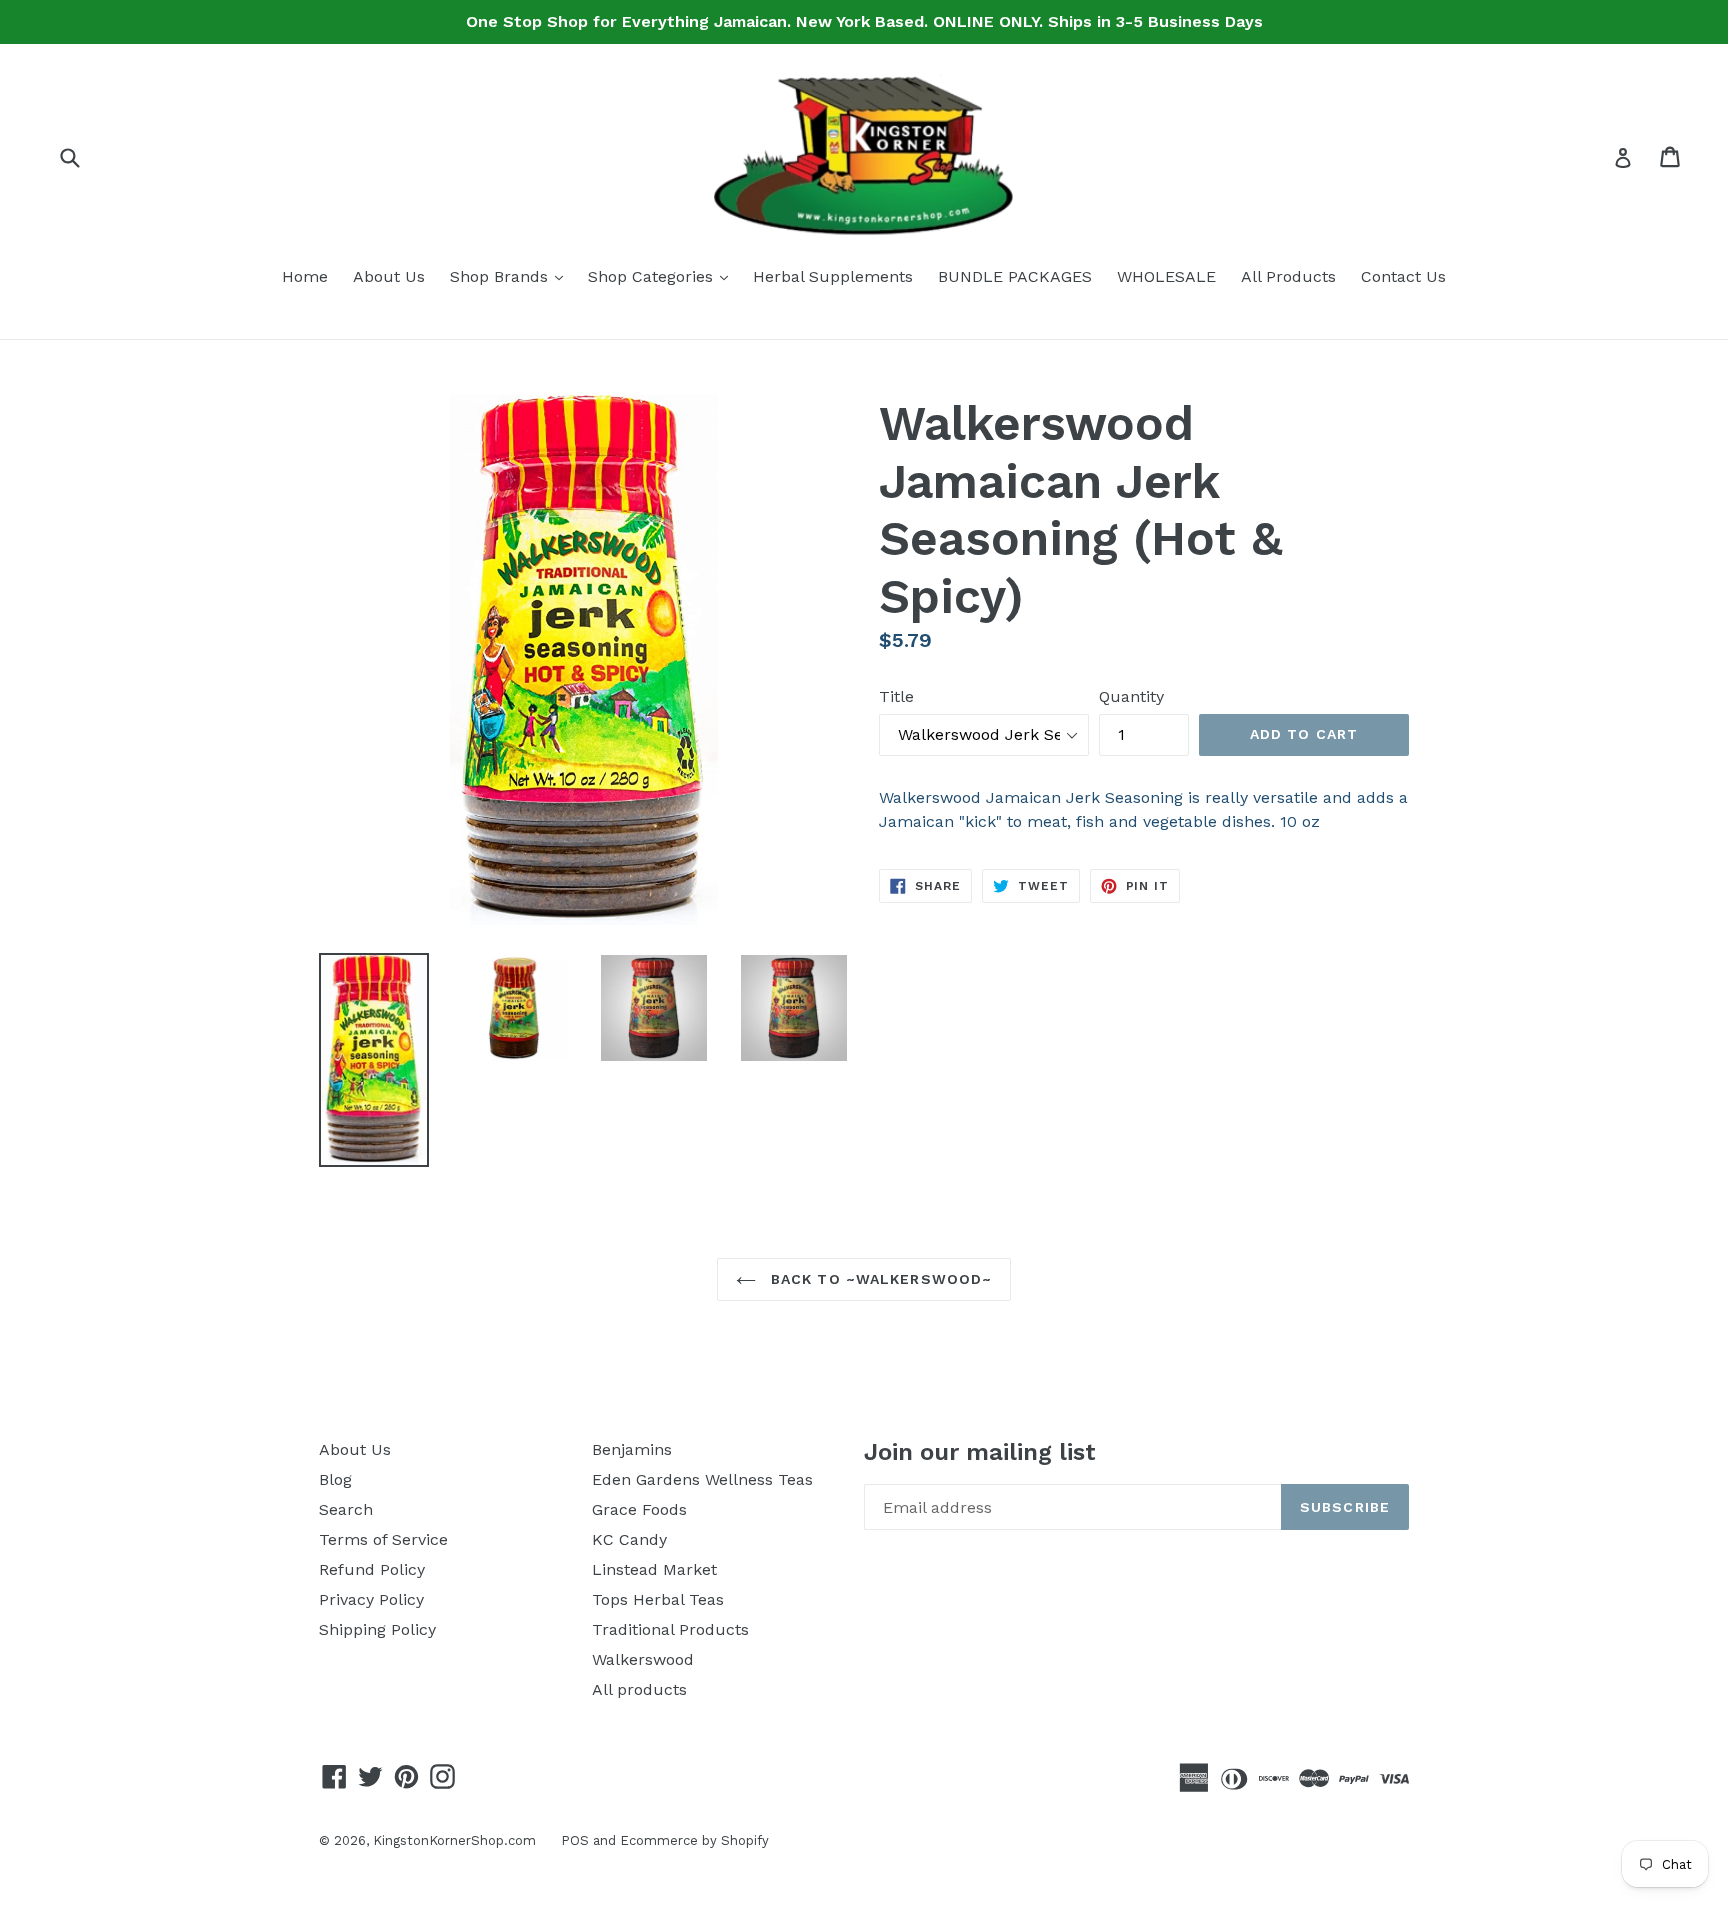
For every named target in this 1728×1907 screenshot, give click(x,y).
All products (639, 1689)
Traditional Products (670, 1629)
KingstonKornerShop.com (454, 1840)
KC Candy (629, 1539)
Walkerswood (643, 1659)
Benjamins (632, 1449)
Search (346, 1509)
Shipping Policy (377, 1629)
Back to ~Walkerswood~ (879, 1279)
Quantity (1131, 696)
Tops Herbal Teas (658, 1599)
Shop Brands (511, 276)
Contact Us (1403, 276)
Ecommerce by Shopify (694, 1840)
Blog (335, 1479)
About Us (389, 276)
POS (575, 1840)
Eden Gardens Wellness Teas (702, 1479)
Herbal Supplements (833, 276)
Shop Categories (663, 276)
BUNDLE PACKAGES (1015, 276)
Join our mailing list (980, 1452)
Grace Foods (639, 1509)
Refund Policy (372, 1569)
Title (896, 696)
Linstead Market (654, 1569)
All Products (1288, 276)
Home (305, 276)
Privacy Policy (371, 1599)
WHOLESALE (1166, 276)
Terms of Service (383, 1539)
